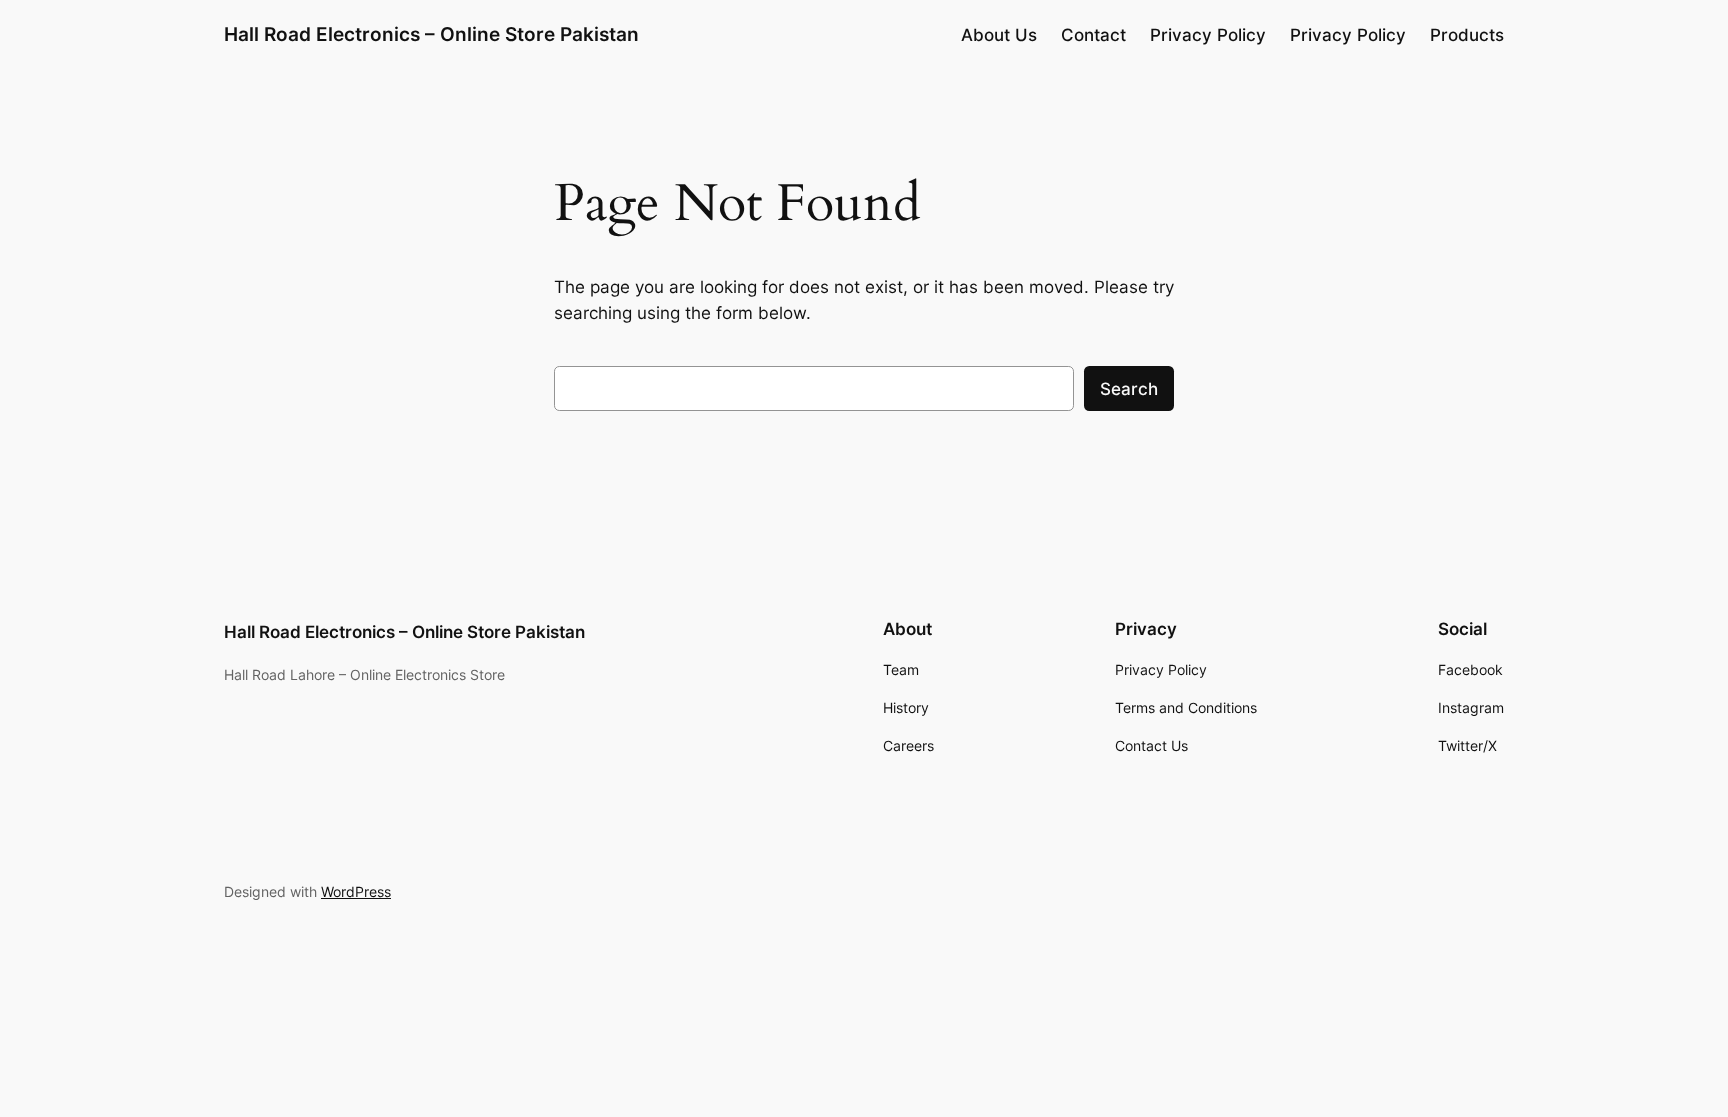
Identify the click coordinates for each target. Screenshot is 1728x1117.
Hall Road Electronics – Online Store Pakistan (431, 34)
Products (1467, 35)
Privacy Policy (1208, 35)
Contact (1093, 35)
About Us (999, 35)
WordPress (356, 891)
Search (1129, 389)
